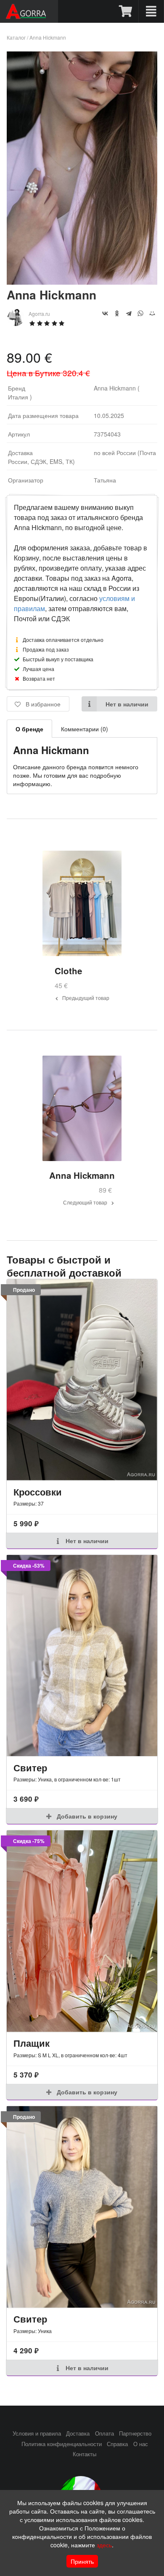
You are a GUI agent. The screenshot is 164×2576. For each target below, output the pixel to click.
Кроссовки (38, 1492)
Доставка (78, 2433)
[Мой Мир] (152, 313)
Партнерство (135, 2433)
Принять (82, 2561)
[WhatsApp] (140, 313)
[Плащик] (82, 1931)
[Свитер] (82, 1656)
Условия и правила (37, 2433)
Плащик (32, 2043)
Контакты (85, 2454)
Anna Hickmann (48, 37)
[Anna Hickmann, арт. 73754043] (82, 282)
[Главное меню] (151, 11)
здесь (104, 2545)
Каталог (16, 37)
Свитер (30, 1768)
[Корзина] (126, 11)
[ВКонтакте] (105, 313)
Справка (117, 2444)
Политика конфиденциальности (62, 2444)
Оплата (104, 2433)
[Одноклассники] (117, 313)
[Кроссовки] (82, 1380)
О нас (141, 2444)
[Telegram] (129, 313)
